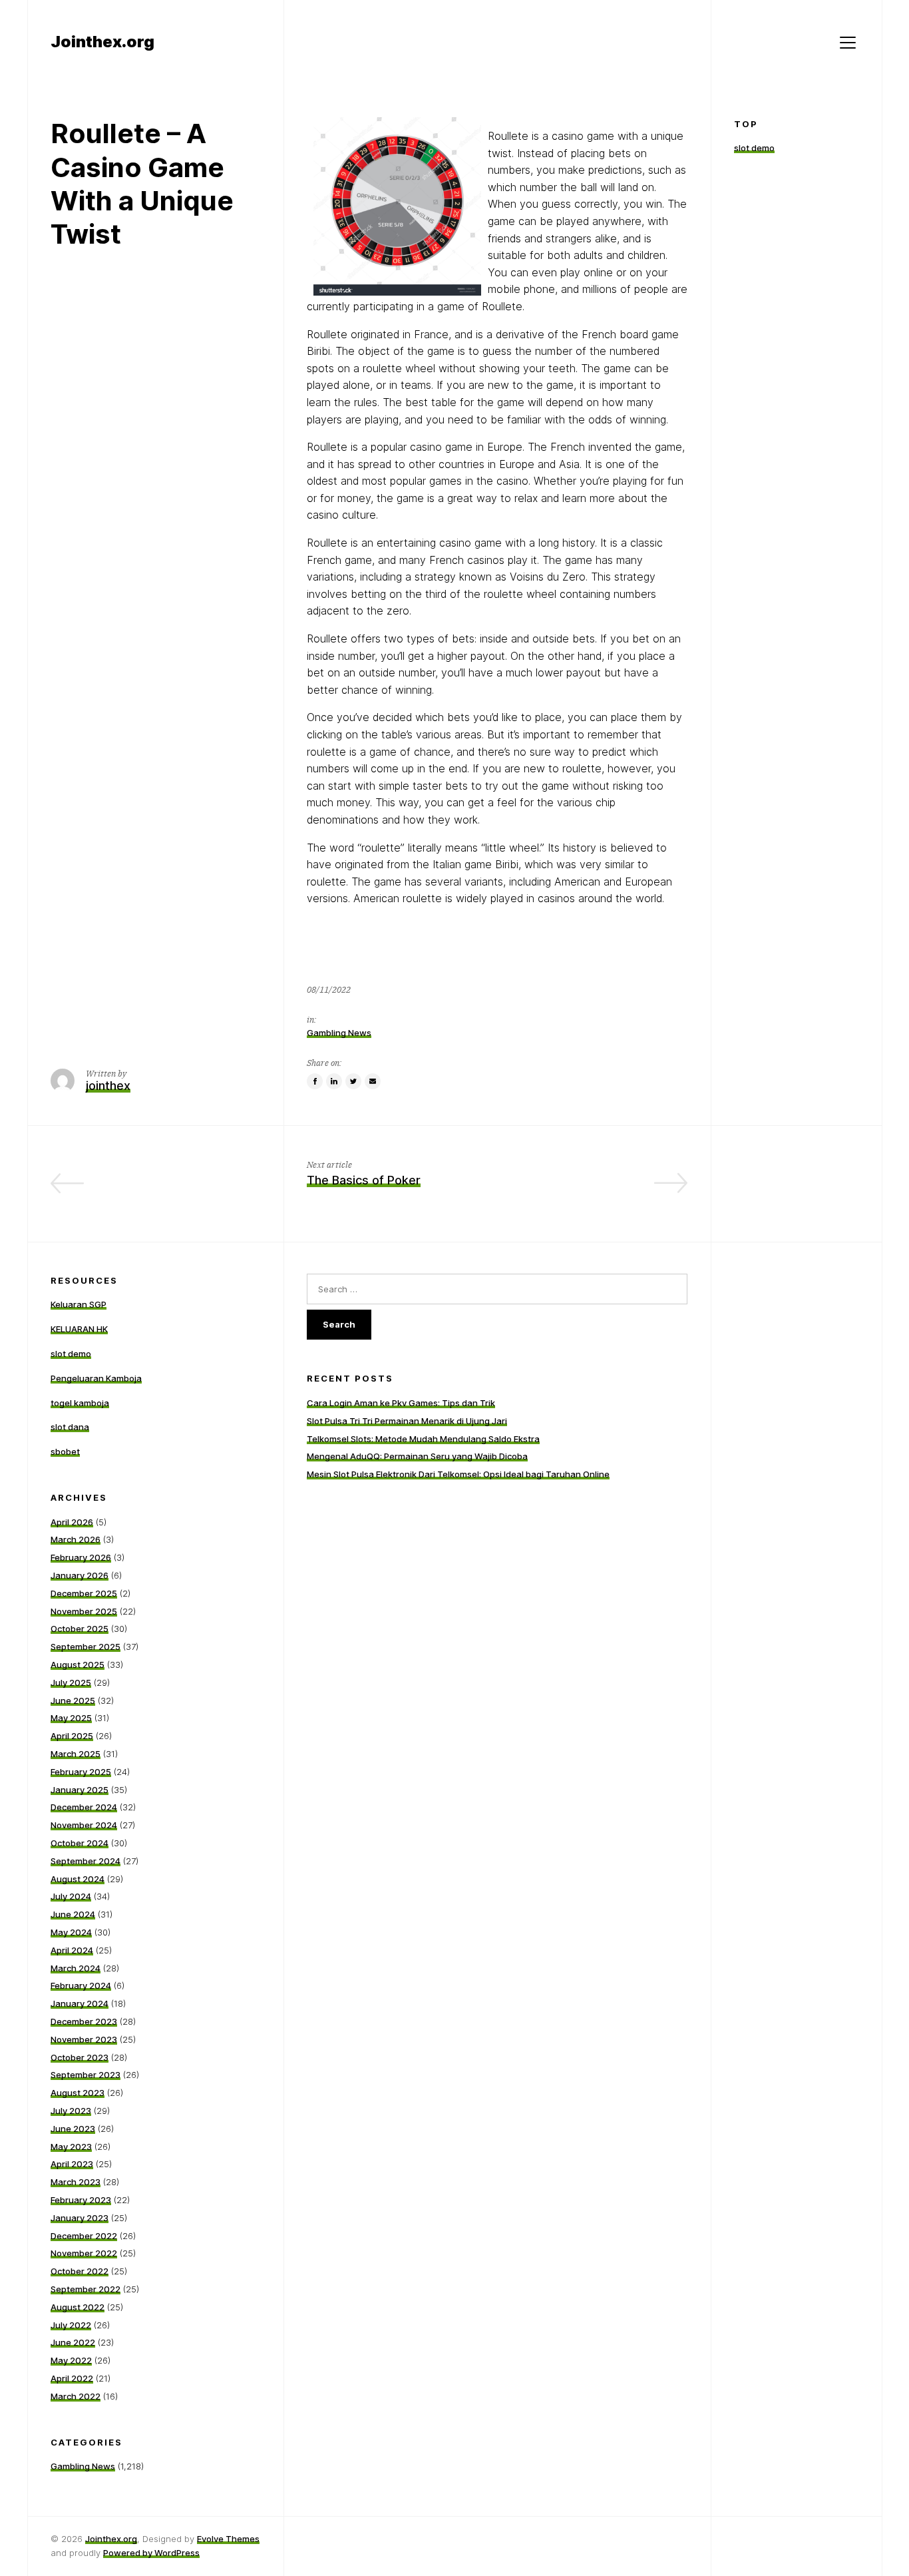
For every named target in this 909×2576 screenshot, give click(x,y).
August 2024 (78, 1879)
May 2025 (71, 1718)
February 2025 (81, 1772)
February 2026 (81, 1557)
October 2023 (80, 2057)
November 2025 (84, 1611)
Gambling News (339, 1033)
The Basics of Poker (364, 1180)
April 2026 (72, 1522)
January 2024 (80, 2003)
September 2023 (86, 2075)
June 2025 (73, 1700)
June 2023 (73, 2129)
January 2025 (80, 1790)
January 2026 (80, 1575)
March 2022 (76, 2396)
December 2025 (84, 1593)
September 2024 (86, 1861)
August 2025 (78, 1665)
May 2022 (71, 2360)
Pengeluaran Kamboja (96, 1378)
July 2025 (71, 1682)
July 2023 (71, 2111)
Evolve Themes (228, 2539)
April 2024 (72, 1950)
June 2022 (73, 2342)
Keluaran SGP (79, 1304)
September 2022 (86, 2289)
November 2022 (84, 2253)
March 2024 (76, 1968)
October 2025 (80, 1629)
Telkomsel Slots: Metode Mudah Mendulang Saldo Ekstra (423, 1439)
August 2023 (78, 2093)
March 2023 (76, 2182)
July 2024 (71, 1896)
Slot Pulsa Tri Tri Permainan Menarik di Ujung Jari (407, 1421)
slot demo (754, 148)
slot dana (70, 1427)
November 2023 (84, 2039)
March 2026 (76, 1539)
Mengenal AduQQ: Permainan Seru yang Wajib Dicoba (417, 1456)
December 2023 (84, 2021)
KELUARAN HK (79, 1329)
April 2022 (72, 2378)
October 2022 (80, 2271)
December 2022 (84, 2236)
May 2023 (71, 2147)
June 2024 (73, 1914)
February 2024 (81, 1985)
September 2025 (86, 1647)
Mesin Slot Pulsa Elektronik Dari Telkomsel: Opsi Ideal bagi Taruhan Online (458, 1474)
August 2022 (78, 2307)
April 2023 (72, 2164)
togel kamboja (80, 1403)
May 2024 (71, 1932)
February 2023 (81, 2200)
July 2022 (71, 2325)
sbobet (65, 1451)
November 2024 (84, 1825)
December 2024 (84, 1807)
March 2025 (76, 1754)
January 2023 (80, 2218)
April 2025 (72, 1736)
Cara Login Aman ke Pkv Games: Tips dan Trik (401, 1403)
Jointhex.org (111, 2539)
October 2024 (80, 1843)
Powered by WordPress (151, 2553)
